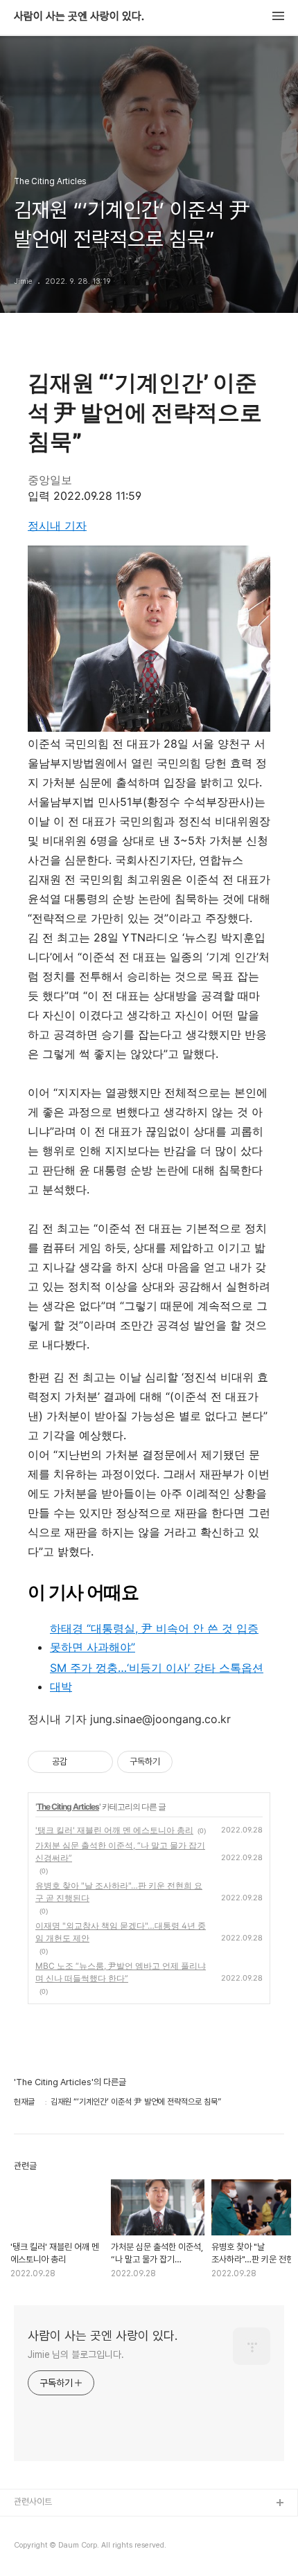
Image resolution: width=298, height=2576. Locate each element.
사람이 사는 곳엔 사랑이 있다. (79, 17)
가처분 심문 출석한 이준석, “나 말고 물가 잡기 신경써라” (120, 1852)
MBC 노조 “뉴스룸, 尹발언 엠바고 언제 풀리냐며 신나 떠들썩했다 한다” (121, 1972)
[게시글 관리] (97, 1762)
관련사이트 (33, 2502)
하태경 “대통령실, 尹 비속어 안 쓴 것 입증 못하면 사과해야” (154, 1638)
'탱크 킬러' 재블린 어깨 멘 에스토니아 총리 (114, 1830)
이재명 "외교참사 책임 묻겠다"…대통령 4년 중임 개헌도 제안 (121, 1932)
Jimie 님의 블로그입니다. (76, 2354)
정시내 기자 (57, 525)
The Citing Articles (68, 1807)
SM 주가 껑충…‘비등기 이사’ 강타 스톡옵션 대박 (157, 1677)
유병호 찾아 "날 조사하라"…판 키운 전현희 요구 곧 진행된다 (119, 1892)
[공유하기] (80, 1762)
